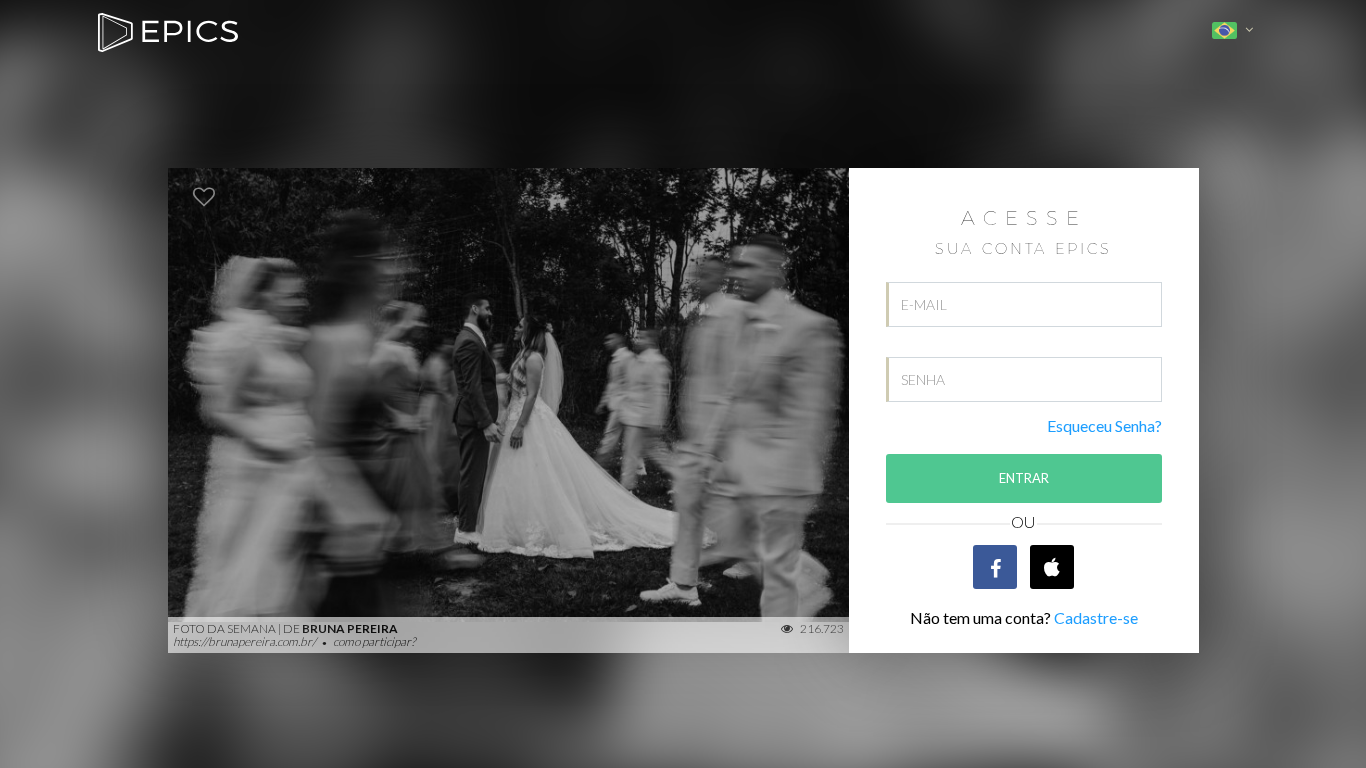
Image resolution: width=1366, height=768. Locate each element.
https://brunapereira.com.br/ (245, 641)
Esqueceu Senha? (1104, 425)
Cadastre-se (1096, 617)
